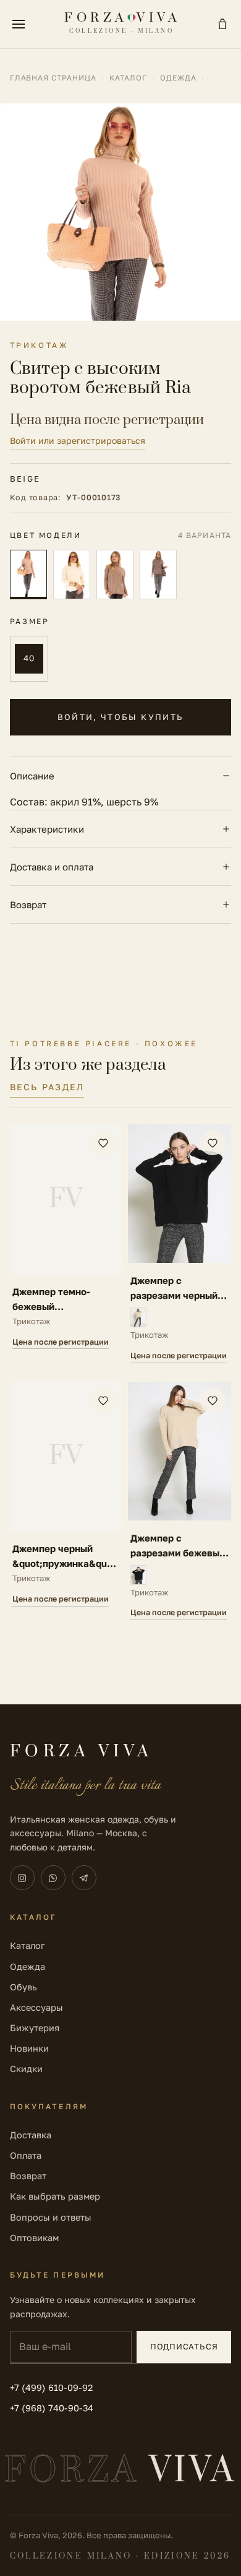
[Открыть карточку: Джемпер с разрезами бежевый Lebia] (180, 1501)
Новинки (29, 2048)
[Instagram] (22, 1878)
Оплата (26, 2155)
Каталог (128, 78)
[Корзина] (222, 24)
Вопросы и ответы (51, 2217)
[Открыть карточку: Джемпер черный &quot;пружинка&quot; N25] (66, 1501)
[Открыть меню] (19, 24)
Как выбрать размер (55, 2196)
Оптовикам (34, 2238)
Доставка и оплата (52, 867)
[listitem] (28, 575)
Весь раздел (47, 1087)
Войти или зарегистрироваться (78, 440)
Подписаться (184, 2346)
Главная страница (53, 78)
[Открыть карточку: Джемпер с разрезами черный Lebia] (180, 1243)
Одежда (179, 78)
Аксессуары (36, 2007)
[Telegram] (84, 1878)
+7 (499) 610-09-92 (51, 2387)
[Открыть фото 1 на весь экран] (120, 212)
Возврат (28, 904)
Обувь (23, 1987)
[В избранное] (103, 1143)
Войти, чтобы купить (120, 717)
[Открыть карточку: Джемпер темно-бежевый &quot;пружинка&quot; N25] (66, 1243)
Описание (32, 776)
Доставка (31, 2135)
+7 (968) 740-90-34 (52, 2408)
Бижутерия (35, 2028)
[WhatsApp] (53, 1878)
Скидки (26, 2069)
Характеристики (47, 829)
